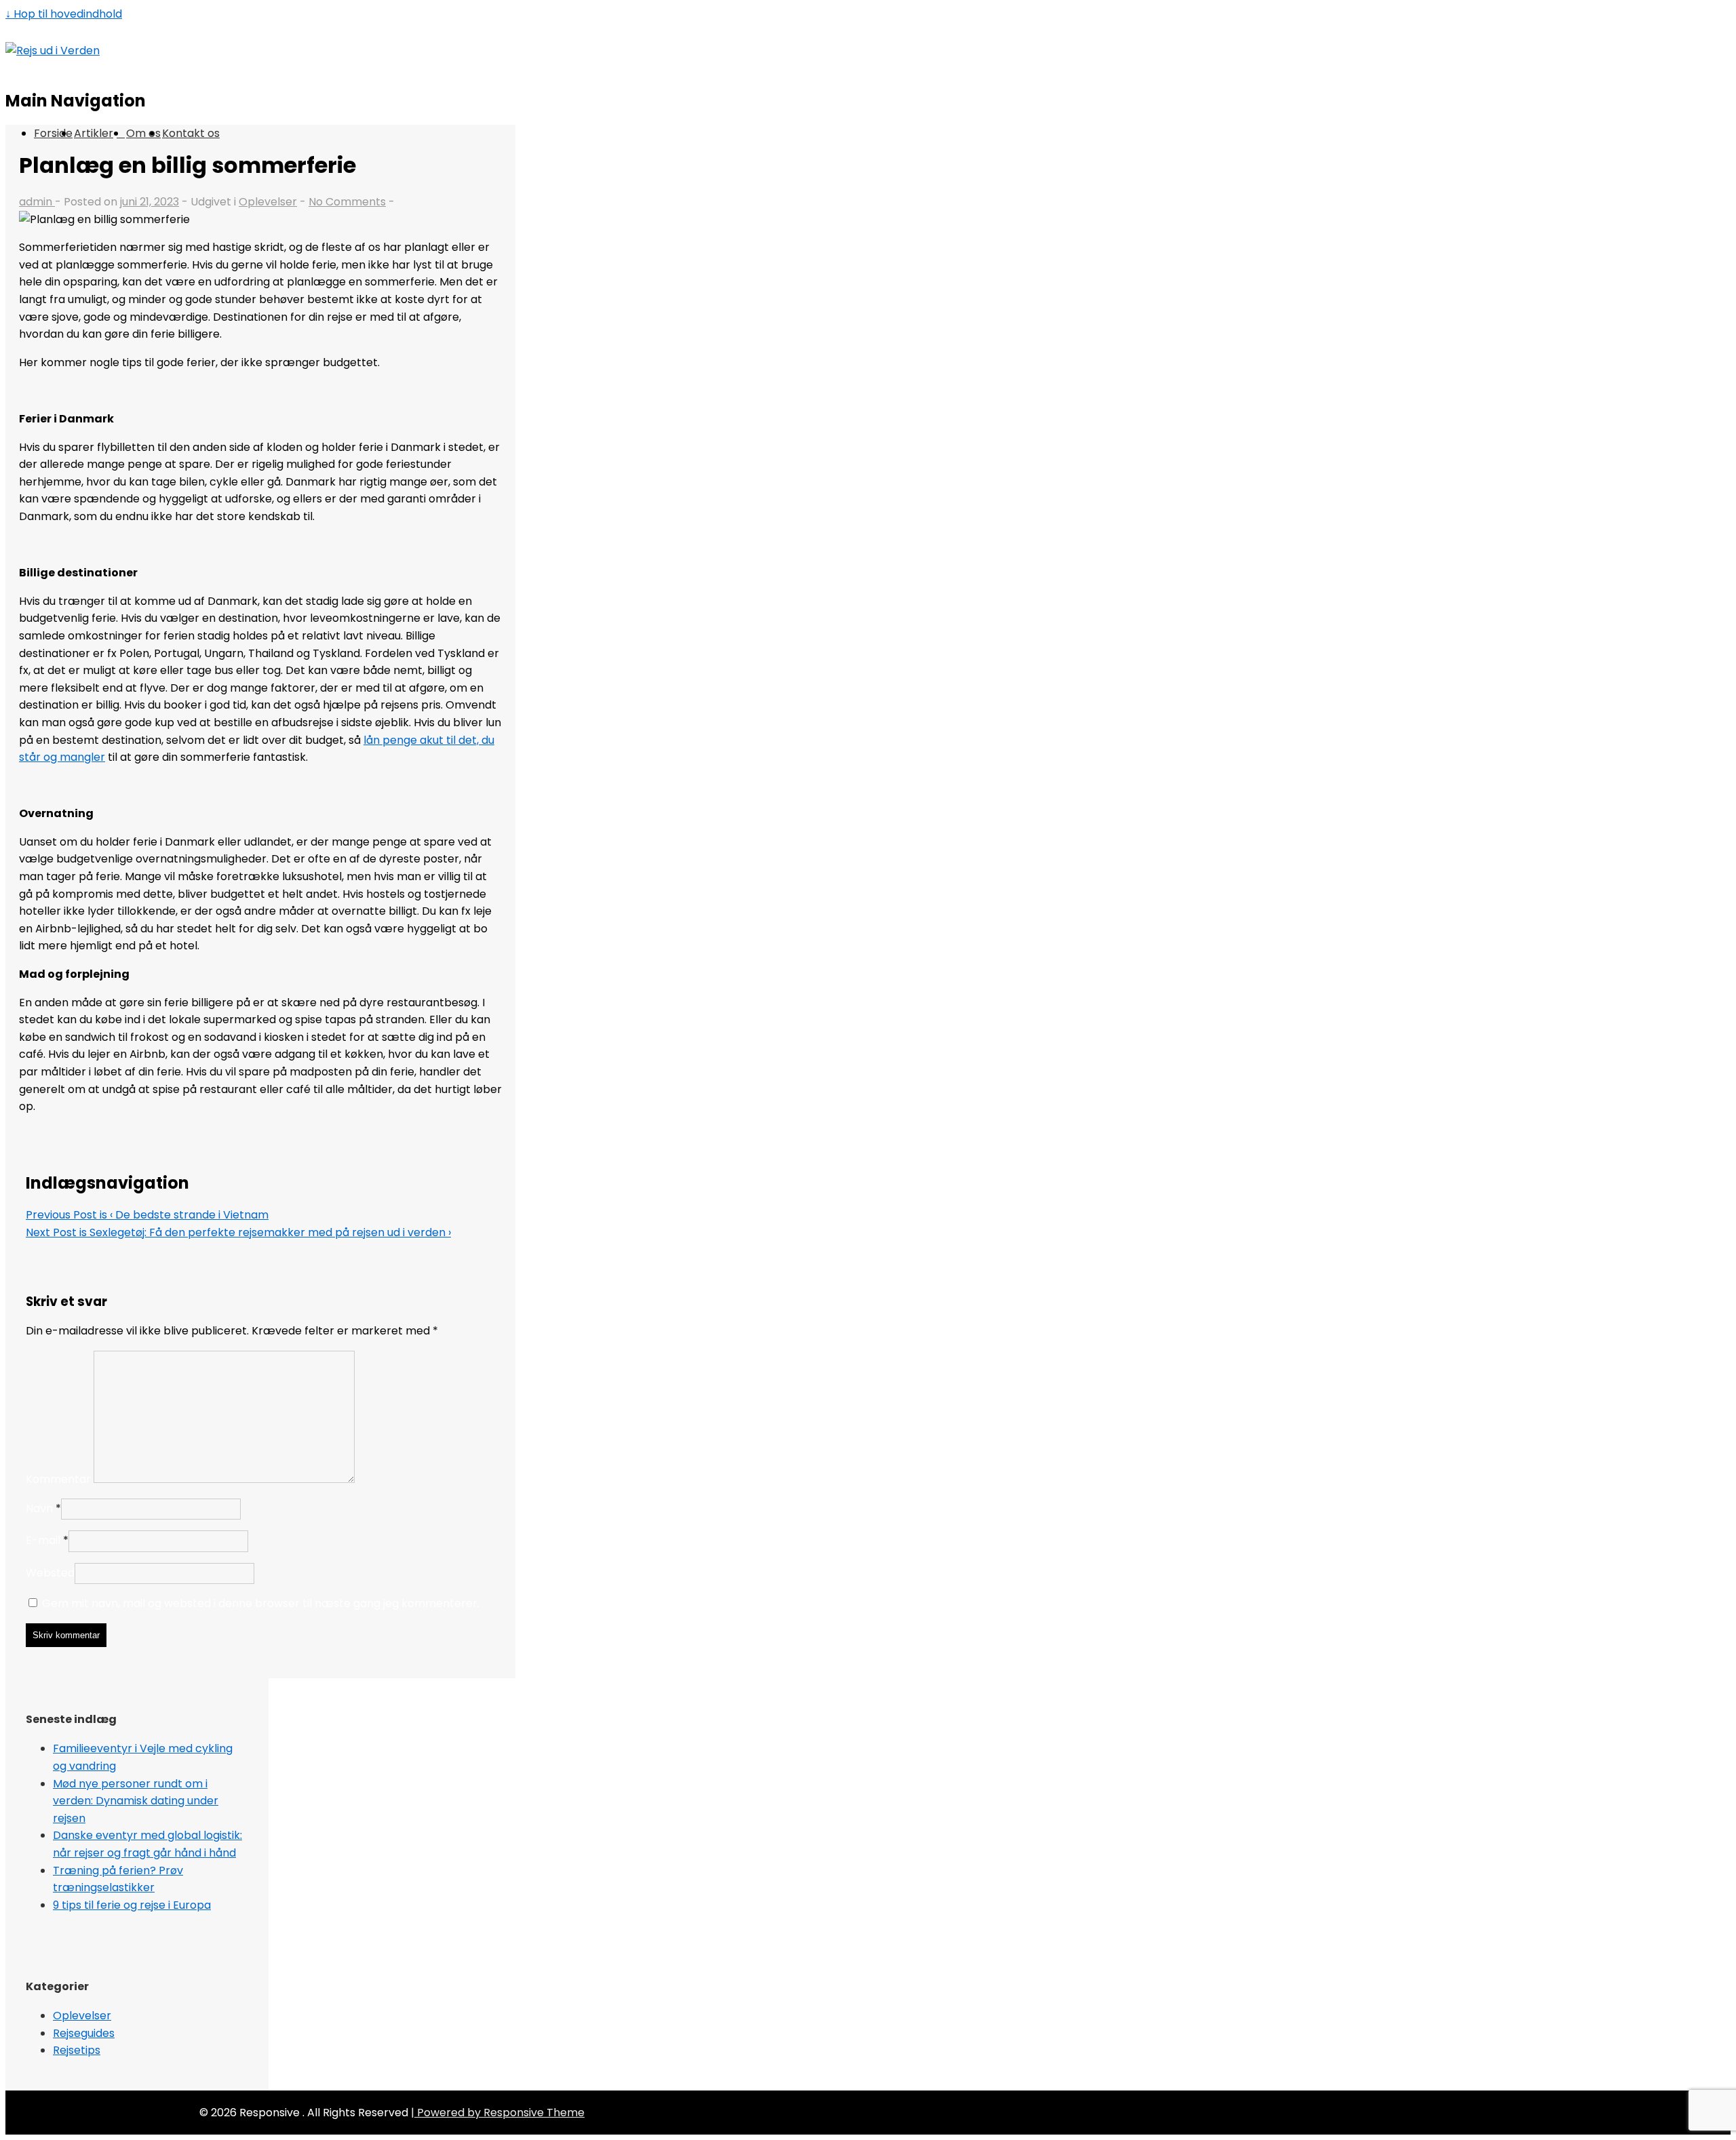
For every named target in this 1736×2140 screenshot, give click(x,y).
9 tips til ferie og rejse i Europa (132, 1905)
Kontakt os (191, 133)
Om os (143, 133)
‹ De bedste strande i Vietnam (147, 1215)
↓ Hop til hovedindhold (64, 14)
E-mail (43, 1540)
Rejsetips (77, 2050)
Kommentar (58, 1479)
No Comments (347, 202)
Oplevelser (268, 202)
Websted (50, 1573)
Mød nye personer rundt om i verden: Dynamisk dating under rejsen (136, 1801)
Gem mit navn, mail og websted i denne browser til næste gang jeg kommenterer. (261, 1603)
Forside (53, 133)
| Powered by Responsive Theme (498, 2113)
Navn (39, 1508)
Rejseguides (84, 2033)
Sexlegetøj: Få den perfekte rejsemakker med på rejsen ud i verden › (238, 1232)
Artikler (94, 133)
